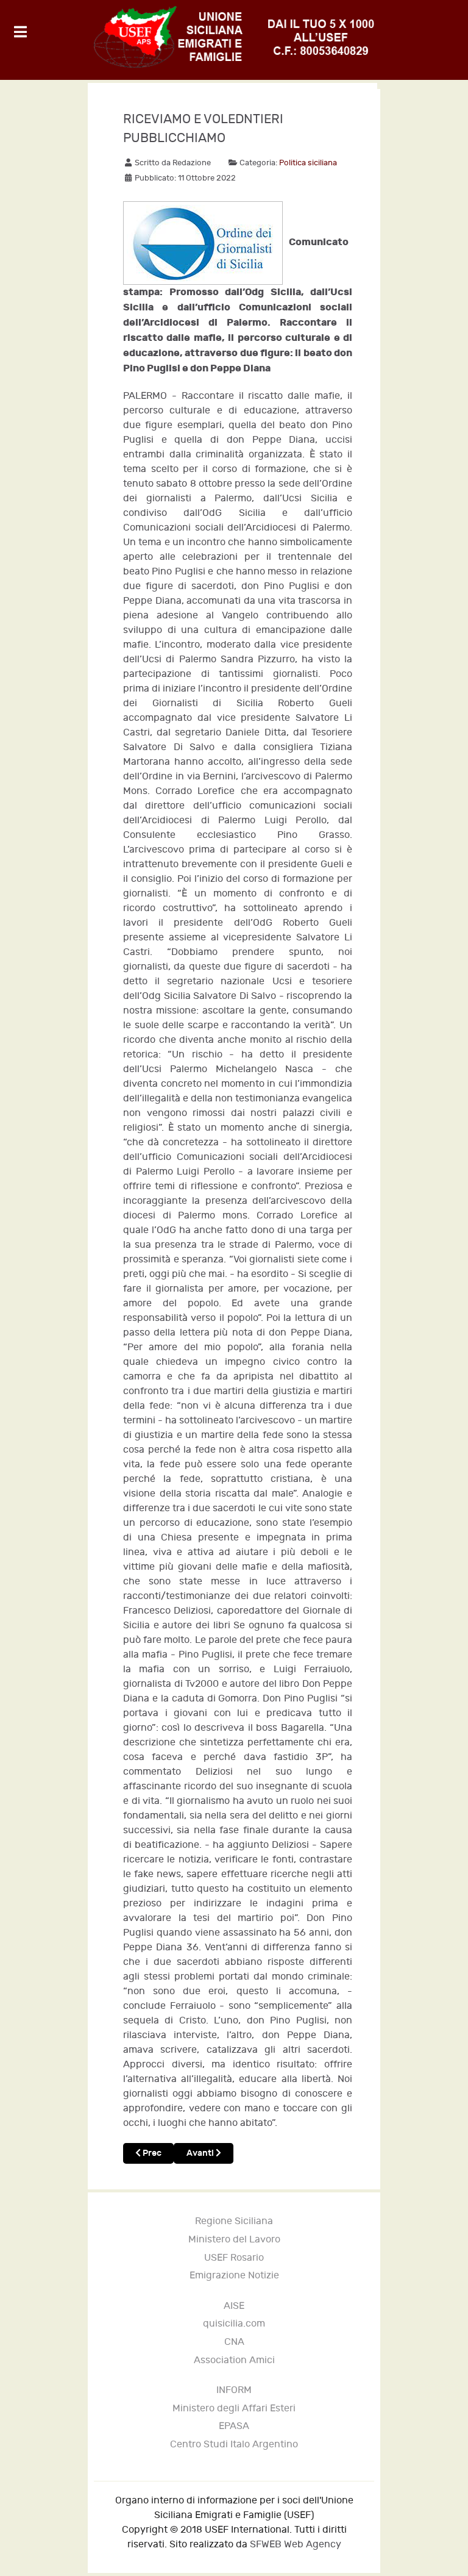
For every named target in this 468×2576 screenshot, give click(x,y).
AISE (234, 2306)
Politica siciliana (308, 163)
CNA (234, 2342)
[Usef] (234, 37)
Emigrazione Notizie (234, 2276)
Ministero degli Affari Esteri (234, 2409)
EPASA (234, 2426)
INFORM (234, 2390)
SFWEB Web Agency (296, 2545)
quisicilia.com (234, 2324)
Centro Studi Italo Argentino (234, 2445)
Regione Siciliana (234, 2221)
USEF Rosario (234, 2258)
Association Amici (234, 2360)
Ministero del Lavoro (234, 2240)
